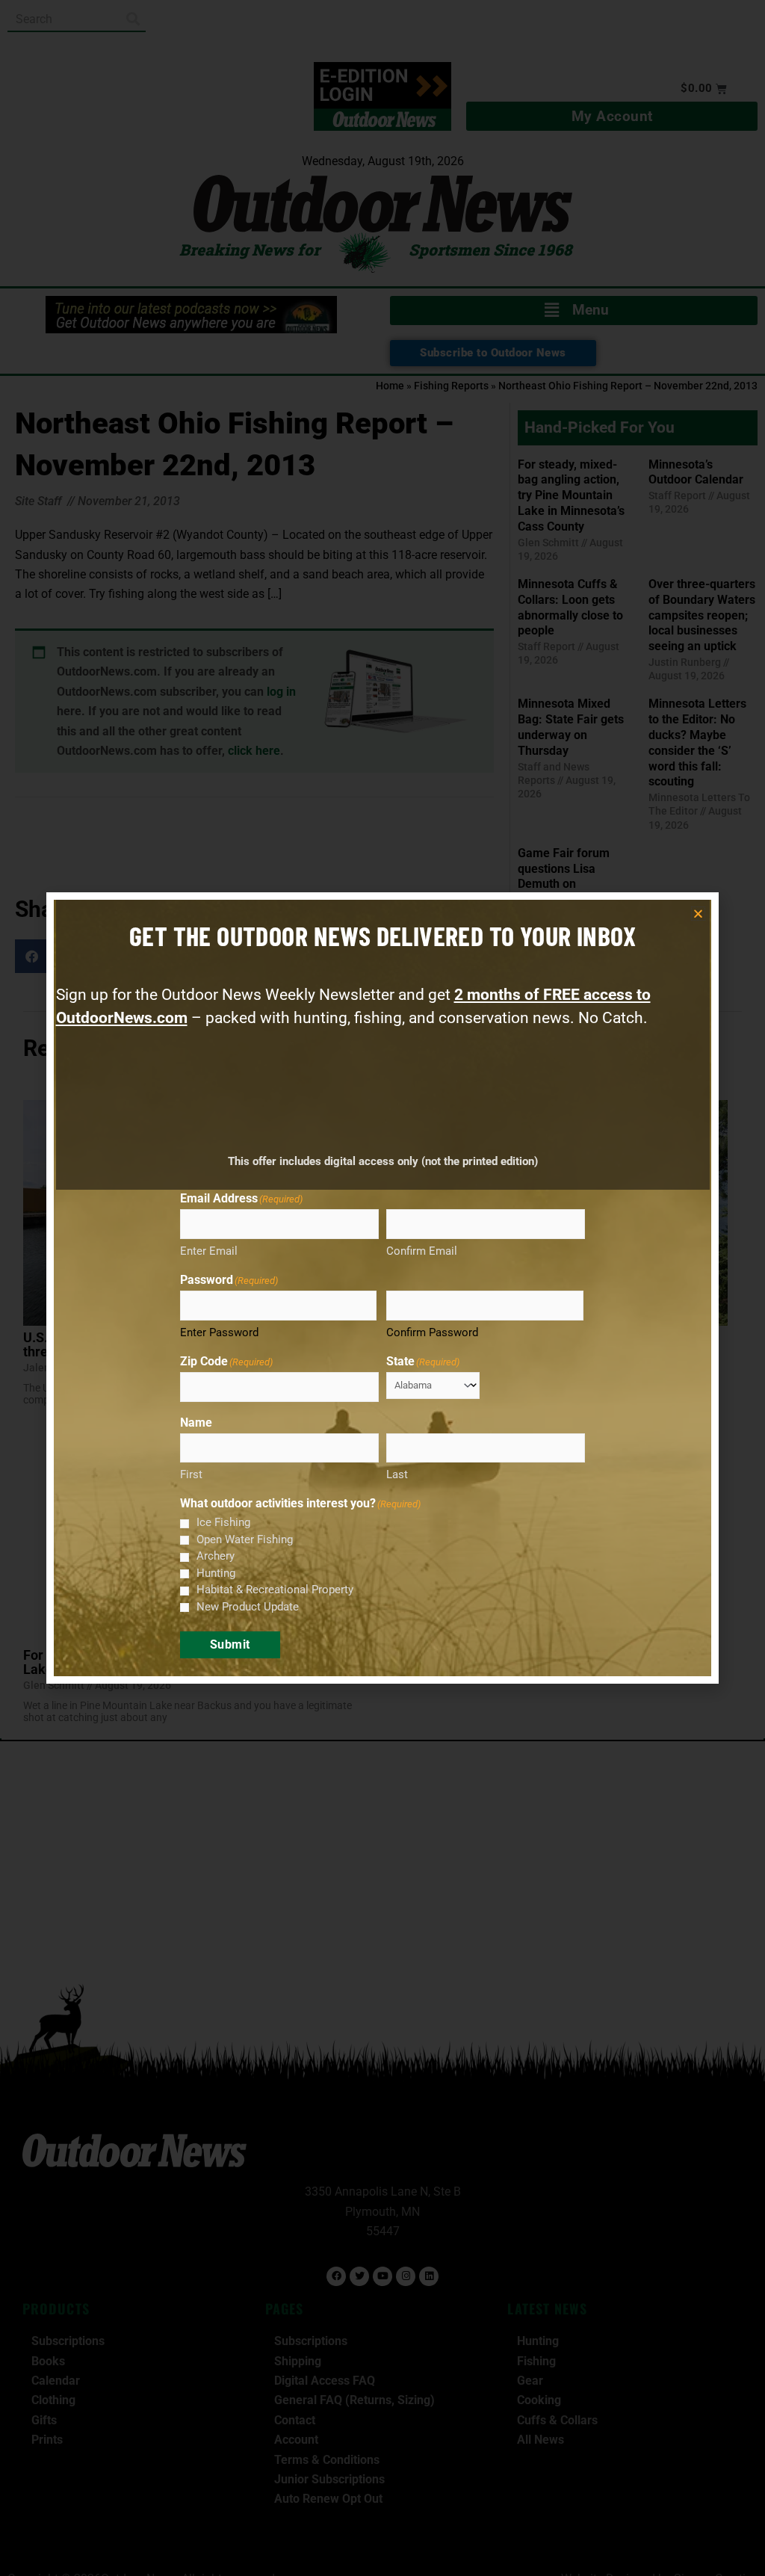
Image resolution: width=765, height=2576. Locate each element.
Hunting (216, 1573)
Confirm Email (422, 1251)
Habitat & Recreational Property (275, 1590)
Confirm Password (432, 1332)
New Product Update (248, 1607)
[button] (698, 914)
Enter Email (209, 1251)
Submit (230, 1644)
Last (397, 1474)
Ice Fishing (223, 1522)
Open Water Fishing (245, 1539)
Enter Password (219, 1332)
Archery (216, 1556)
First (191, 1474)
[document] (382, 1288)
